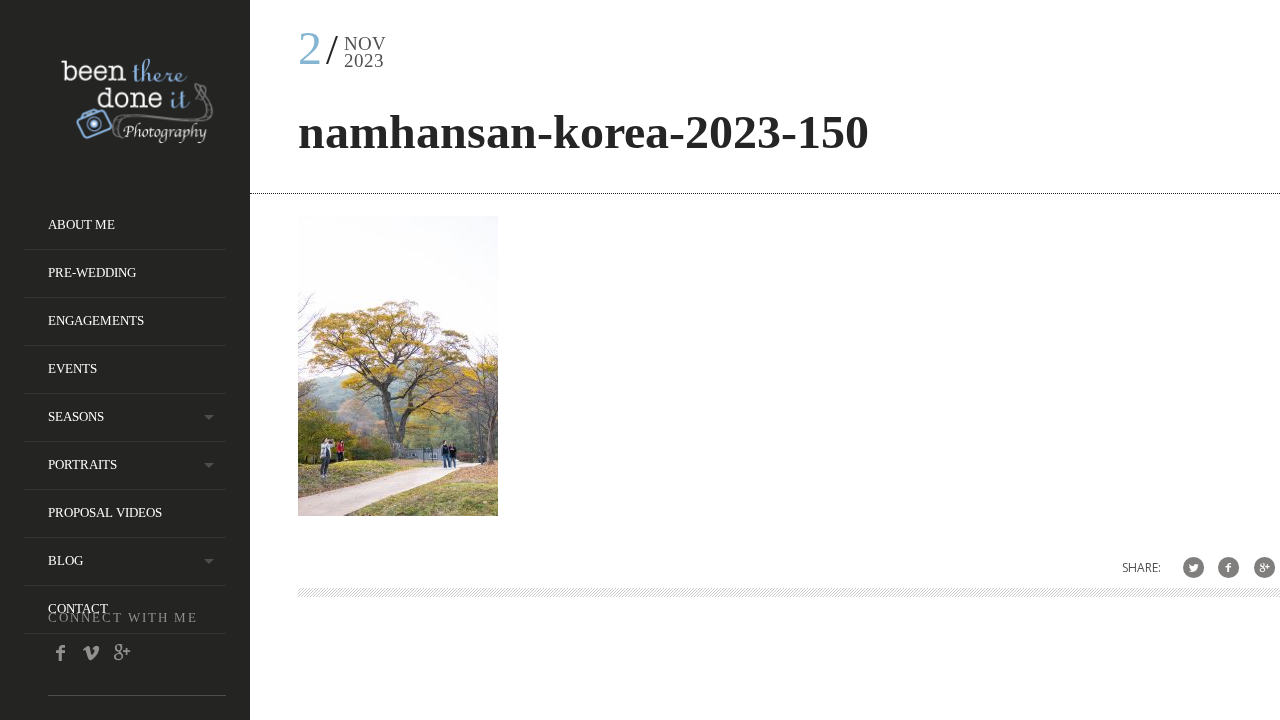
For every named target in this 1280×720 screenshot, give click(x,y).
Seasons (76, 416)
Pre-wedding (92, 272)
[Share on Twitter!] (1193, 567)
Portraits (82, 464)
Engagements (96, 320)
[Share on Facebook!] (1228, 567)
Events (72, 368)
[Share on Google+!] (1264, 567)
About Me (81, 224)
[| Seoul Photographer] (137, 136)
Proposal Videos (105, 512)
